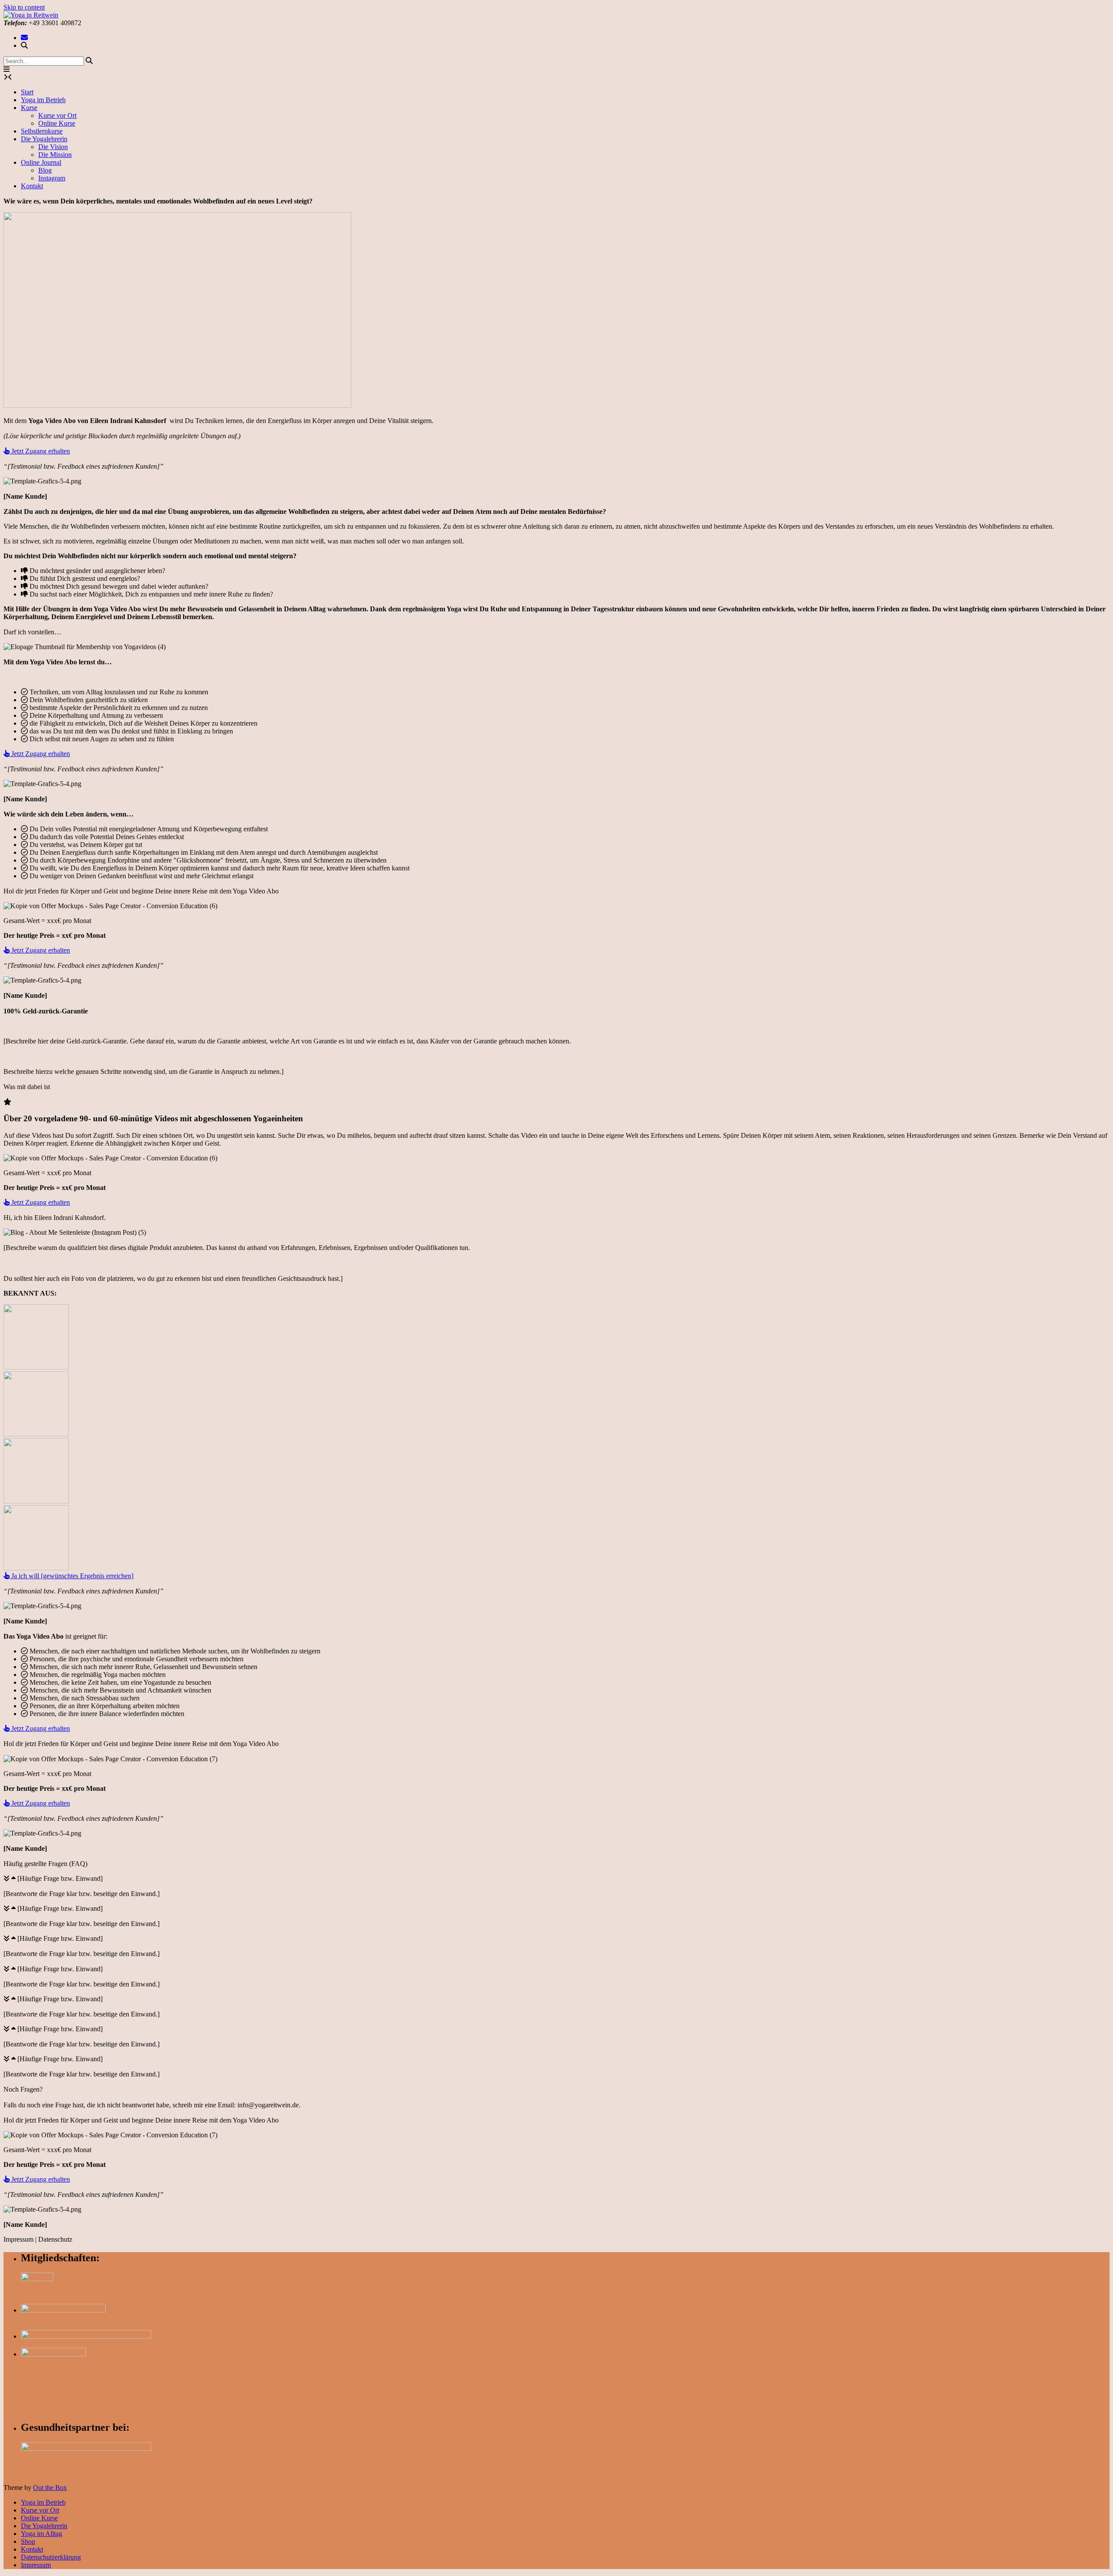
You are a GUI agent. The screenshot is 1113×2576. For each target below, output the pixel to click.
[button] (7, 69)
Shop (28, 2541)
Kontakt (32, 186)
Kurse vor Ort (57, 115)
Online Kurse (57, 123)
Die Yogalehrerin (44, 139)
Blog (45, 170)
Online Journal (41, 162)
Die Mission (55, 155)
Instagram (52, 178)
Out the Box (50, 2488)
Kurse (29, 108)
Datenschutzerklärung (51, 2557)
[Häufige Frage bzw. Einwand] (60, 1878)
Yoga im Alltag (42, 2534)
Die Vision (53, 147)
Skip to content (24, 7)
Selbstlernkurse (42, 131)
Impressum (36, 2565)
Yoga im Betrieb (43, 100)
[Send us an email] (24, 38)
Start (27, 92)
